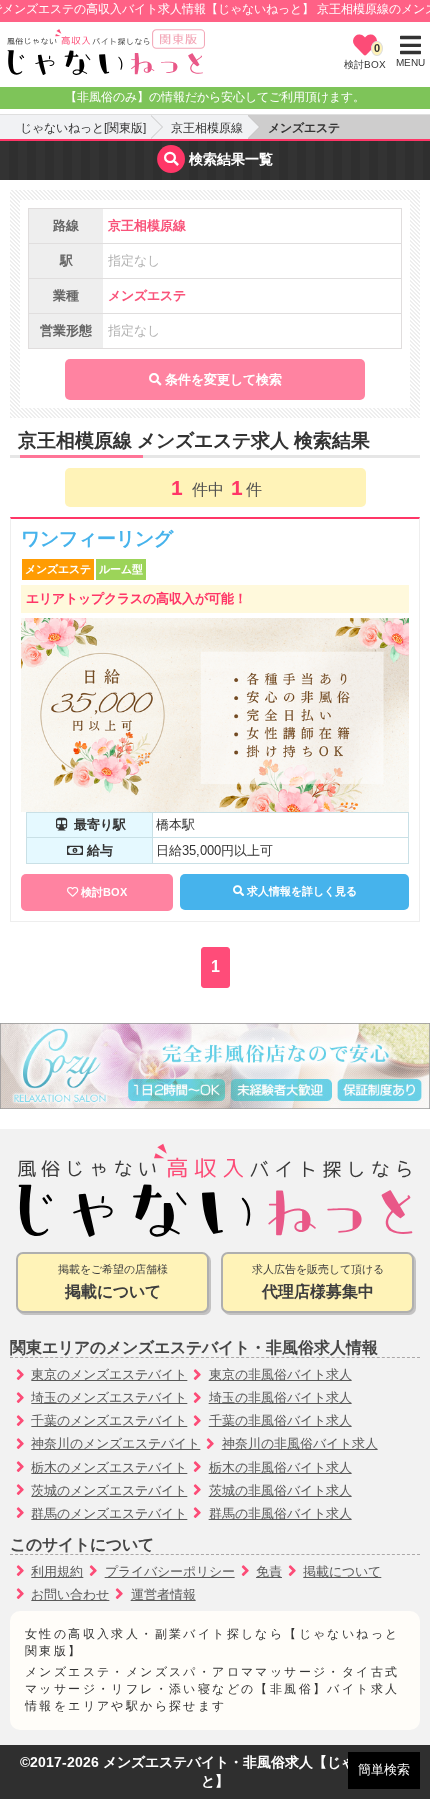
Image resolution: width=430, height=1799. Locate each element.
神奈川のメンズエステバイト (115, 1443)
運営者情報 (163, 1594)
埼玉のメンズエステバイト (109, 1397)
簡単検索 (384, 1769)
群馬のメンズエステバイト (109, 1513)
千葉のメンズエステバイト (109, 1420)
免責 (269, 1571)
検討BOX (104, 892)
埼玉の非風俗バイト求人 (280, 1397)
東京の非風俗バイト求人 (280, 1374)
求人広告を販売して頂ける (318, 1281)
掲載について (342, 1571)
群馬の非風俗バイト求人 (280, 1513)
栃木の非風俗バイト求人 (280, 1467)
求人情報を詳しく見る (300, 891)
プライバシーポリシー (170, 1571)
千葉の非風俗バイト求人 (280, 1420)
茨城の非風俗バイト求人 (280, 1490)
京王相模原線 (207, 128)
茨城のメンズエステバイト (109, 1490)
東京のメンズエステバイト (109, 1374)
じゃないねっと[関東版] (83, 128)
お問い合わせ (70, 1594)
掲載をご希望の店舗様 (113, 1281)
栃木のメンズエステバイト (109, 1467)
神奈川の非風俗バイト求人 (300, 1443)
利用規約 (57, 1571)
